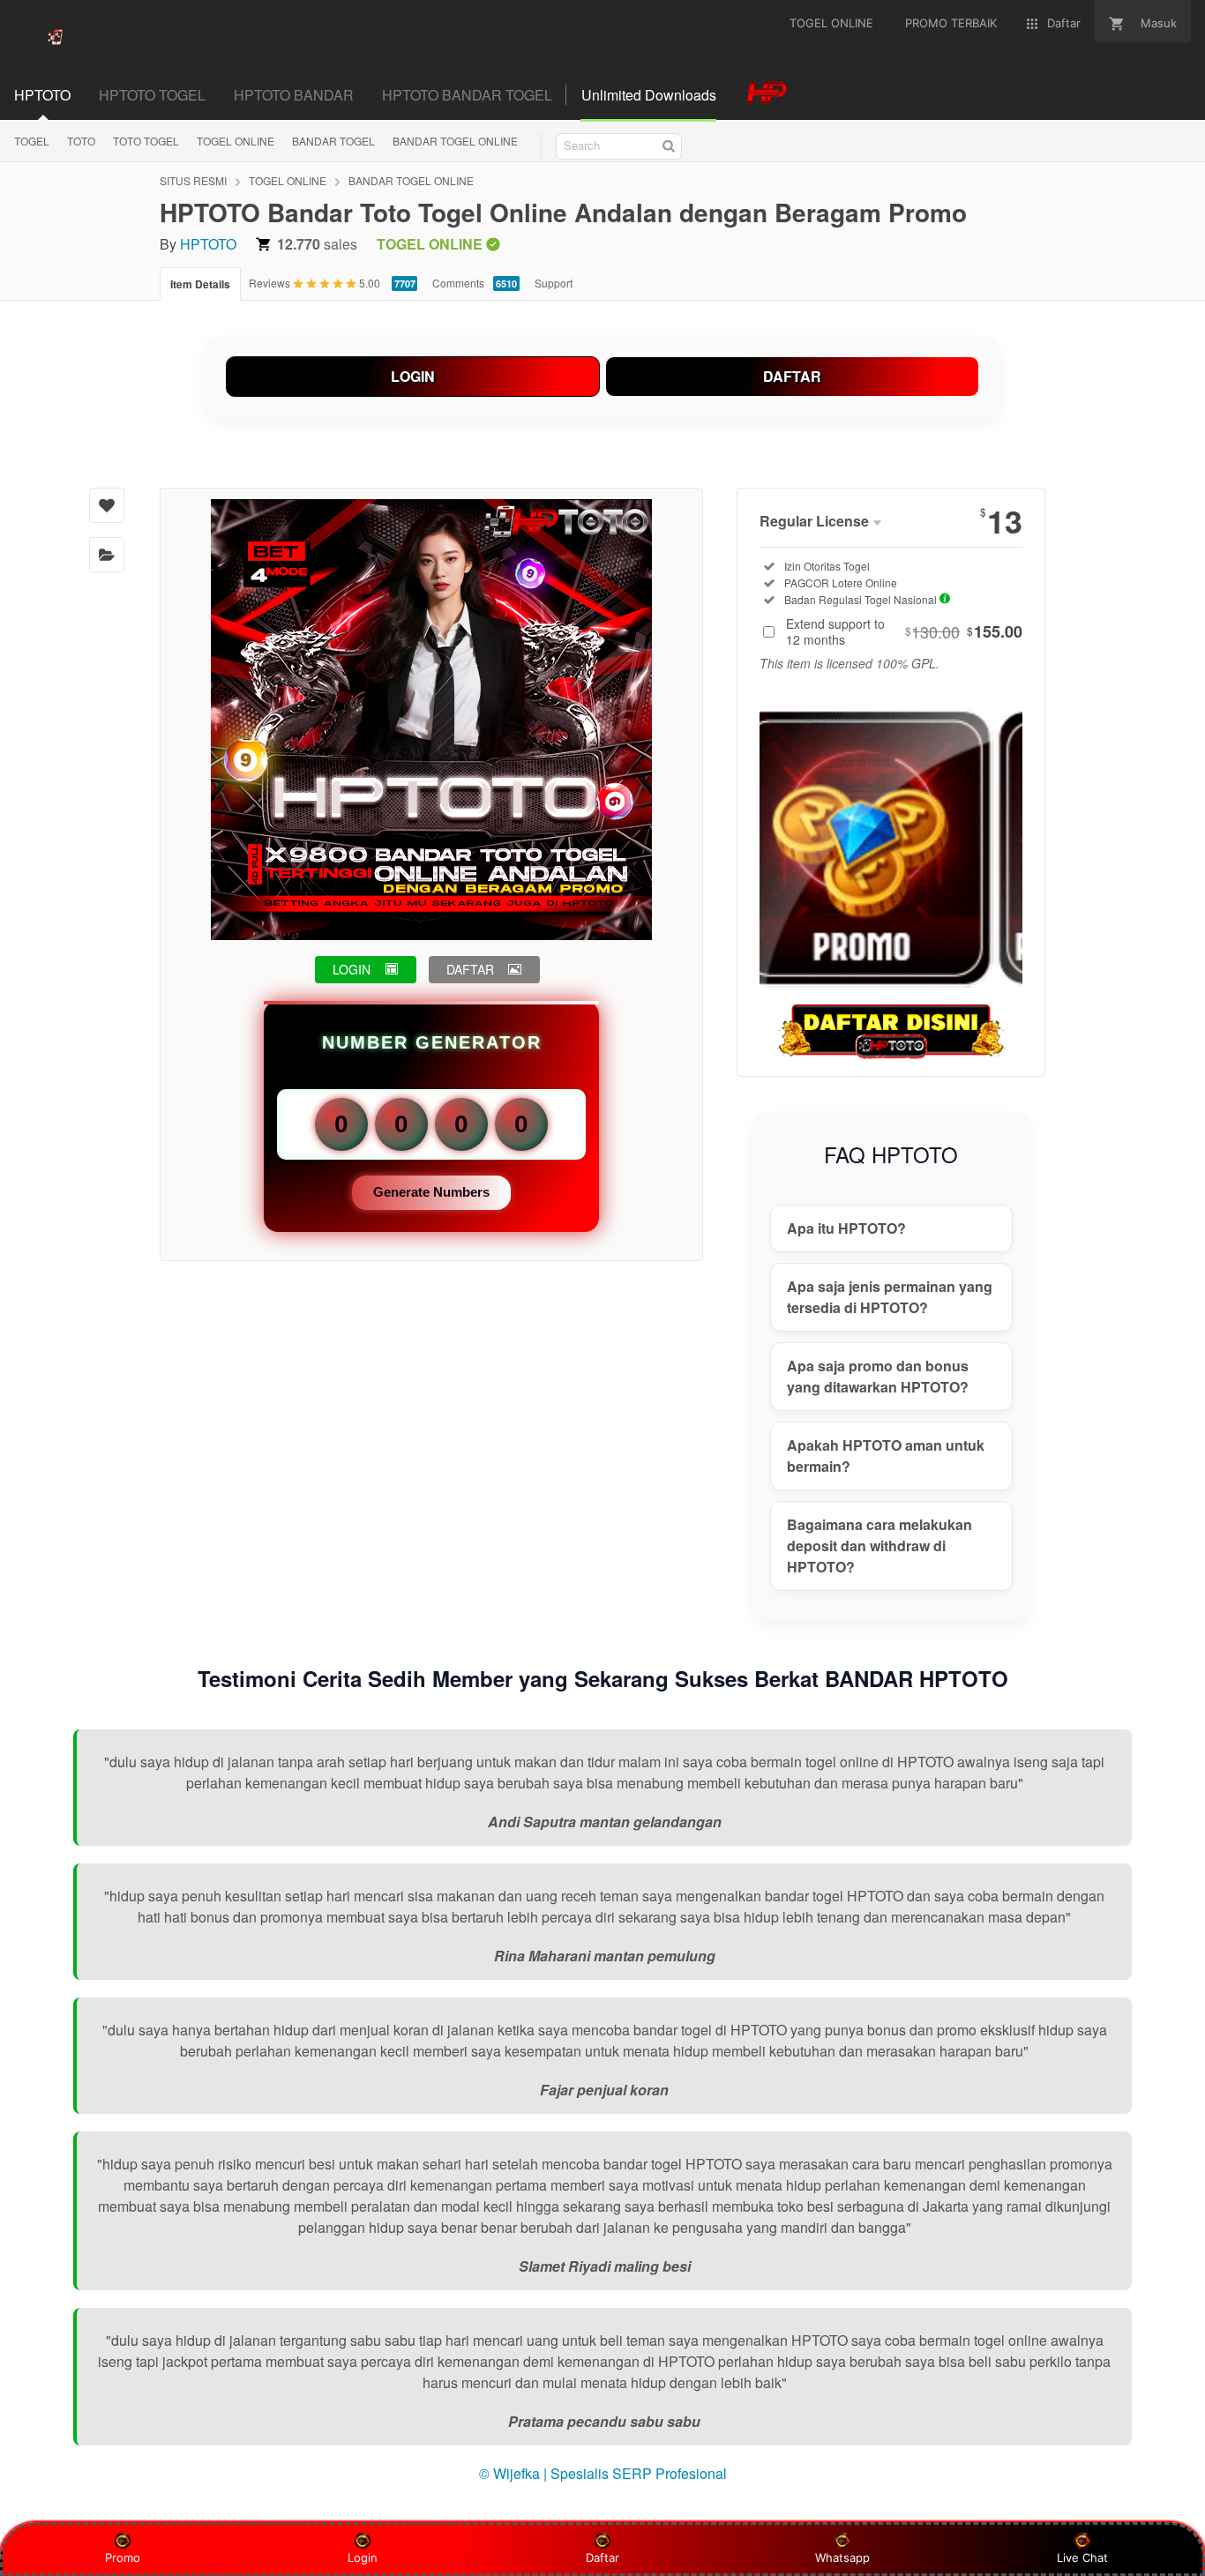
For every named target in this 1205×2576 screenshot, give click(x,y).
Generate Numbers (431, 1192)
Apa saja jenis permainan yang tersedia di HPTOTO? (890, 1297)
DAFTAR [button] (470, 969)
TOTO (81, 141)
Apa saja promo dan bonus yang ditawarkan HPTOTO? (878, 1376)
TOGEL (32, 141)
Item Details (200, 284)
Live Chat (1082, 2557)
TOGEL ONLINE (236, 141)
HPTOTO (208, 244)
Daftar (602, 2557)
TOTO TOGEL (146, 141)
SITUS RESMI (193, 180)
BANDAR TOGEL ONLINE (455, 141)
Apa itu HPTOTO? (846, 1228)
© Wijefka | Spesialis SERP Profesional (603, 2473)
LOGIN (413, 376)
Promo (123, 2557)
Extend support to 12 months (904, 631)
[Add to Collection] (107, 555)
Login (363, 2557)
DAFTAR (792, 376)
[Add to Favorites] (107, 505)
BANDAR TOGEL (333, 141)
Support (554, 283)
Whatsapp (842, 2557)
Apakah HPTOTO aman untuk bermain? (886, 1456)
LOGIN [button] (352, 969)
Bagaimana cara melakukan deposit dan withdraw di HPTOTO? (879, 1546)
